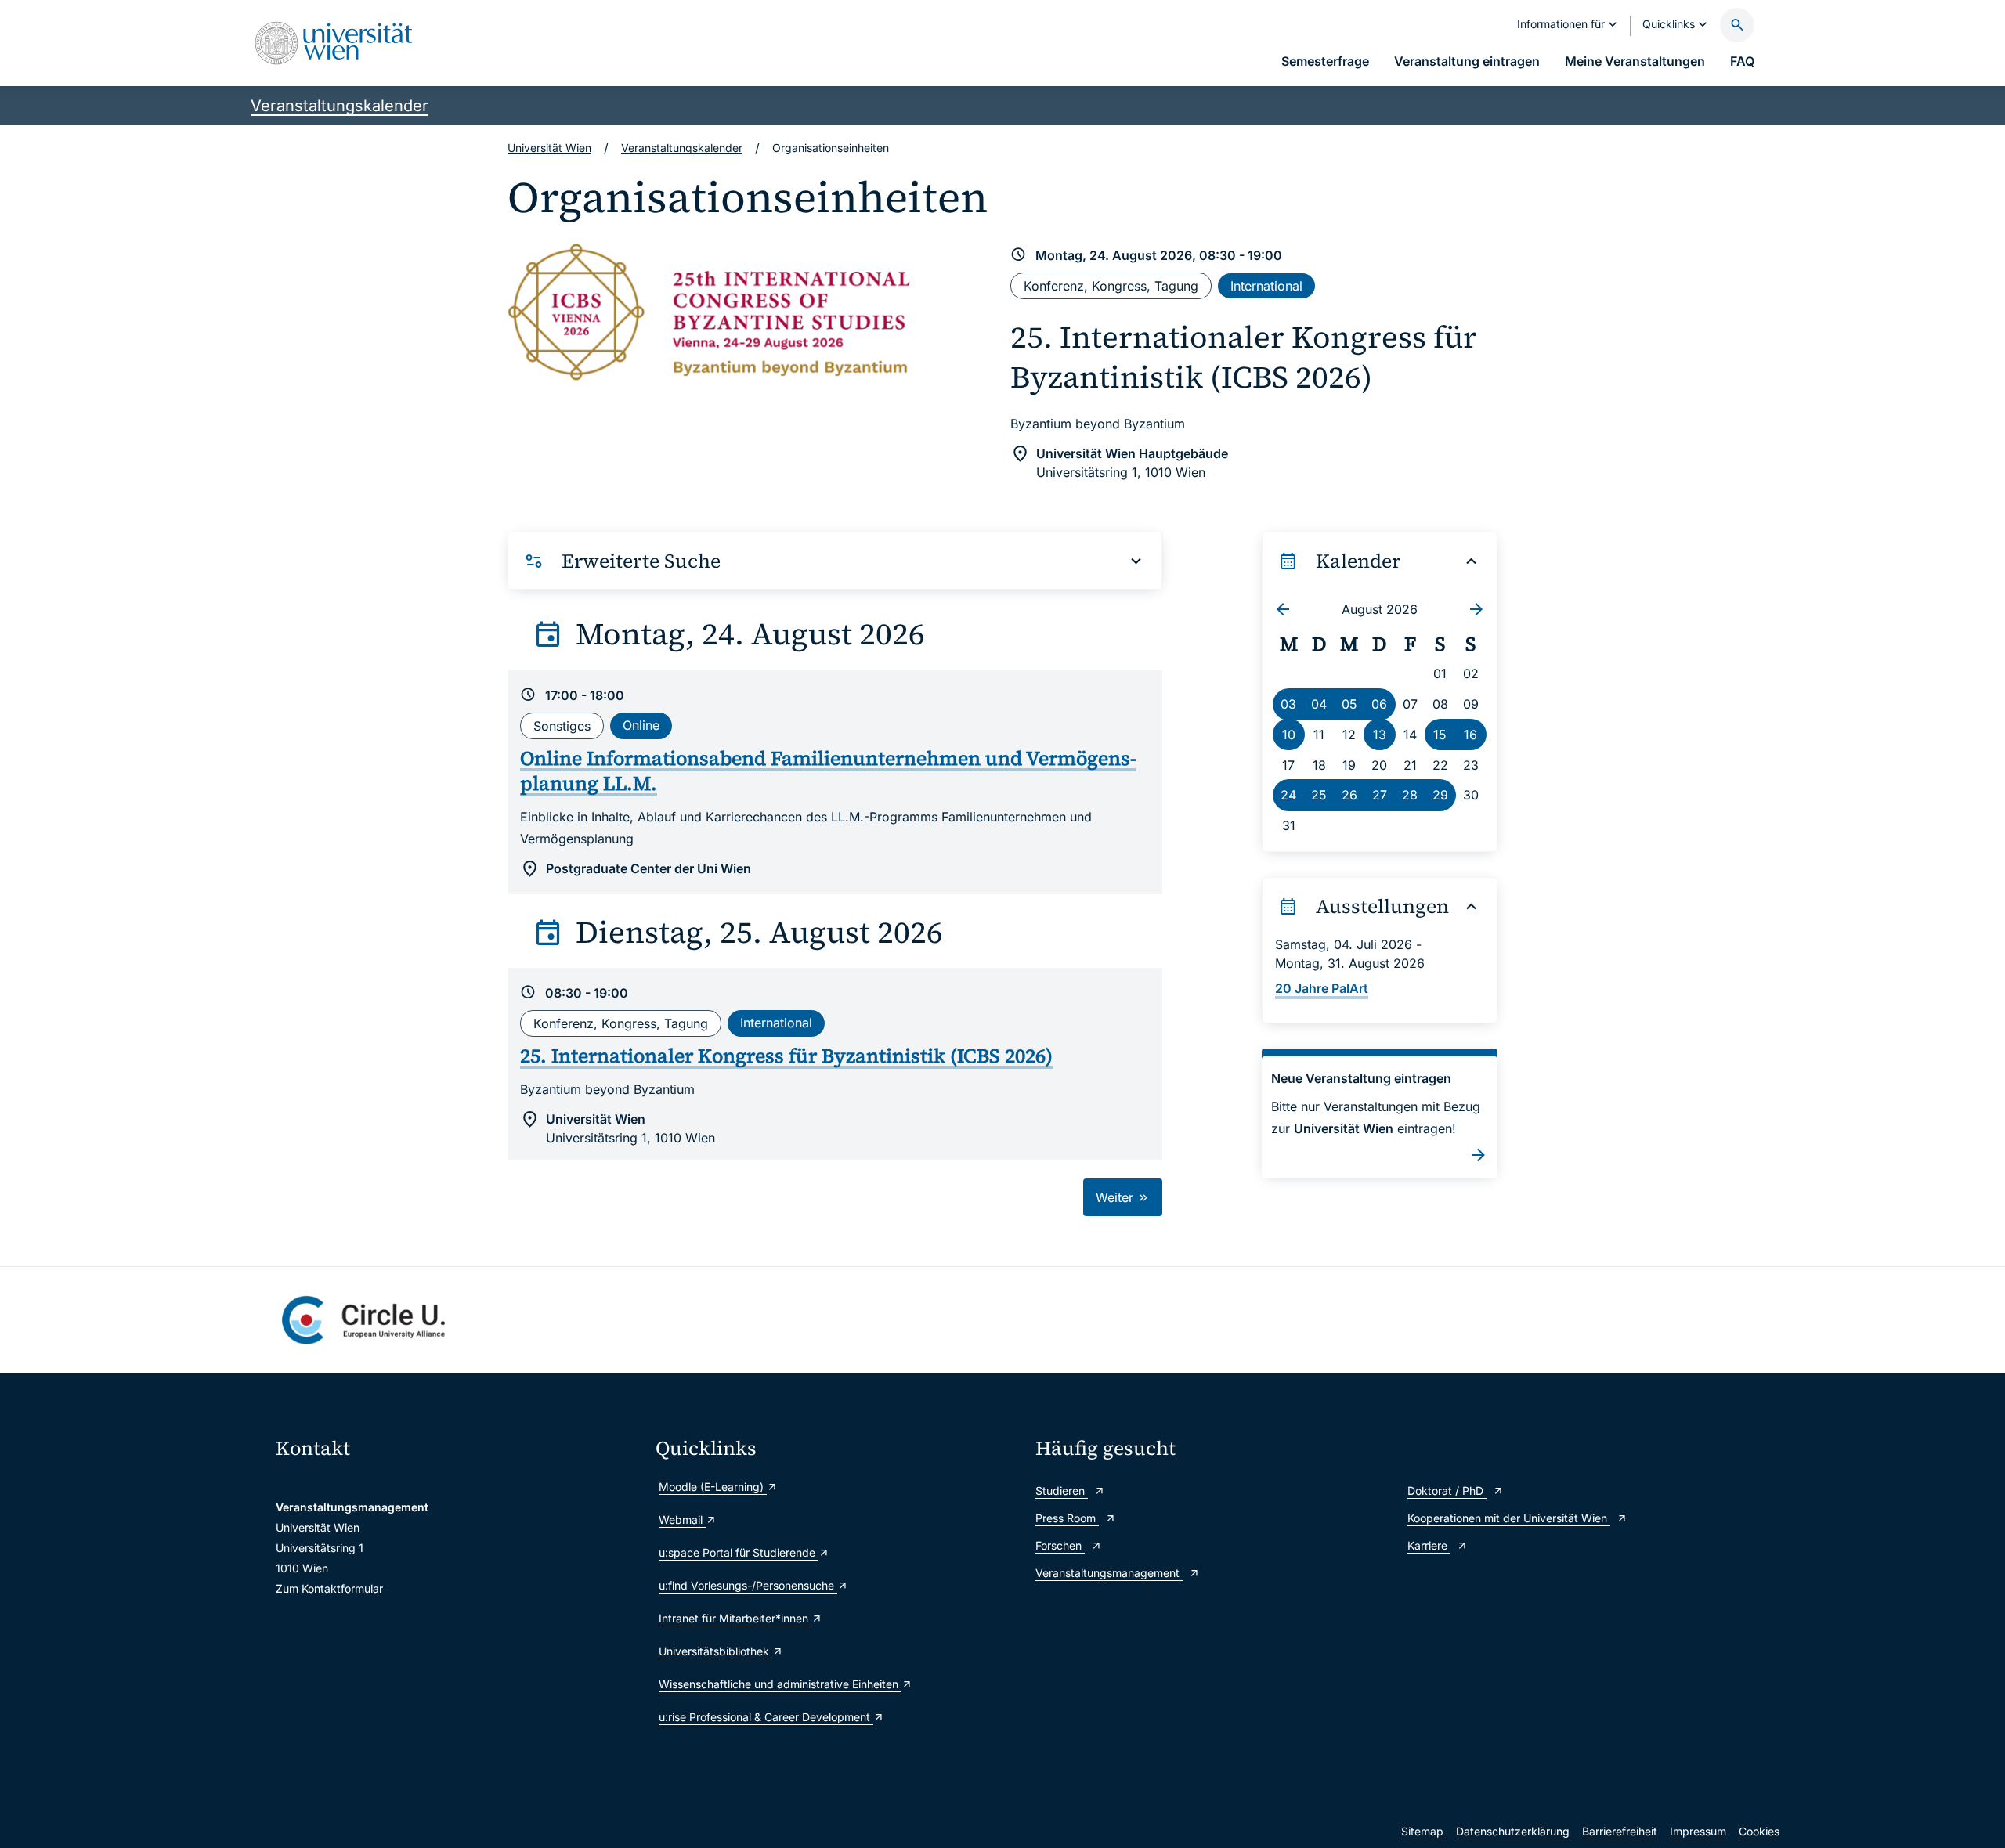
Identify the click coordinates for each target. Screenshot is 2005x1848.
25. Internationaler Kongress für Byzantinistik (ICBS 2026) (1244, 357)
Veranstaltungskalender (340, 106)
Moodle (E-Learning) (713, 1487)
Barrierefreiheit (1620, 1831)
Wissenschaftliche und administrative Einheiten (780, 1684)
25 (1319, 795)
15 (1440, 735)
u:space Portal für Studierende (739, 1552)
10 (1289, 735)
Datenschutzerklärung (1513, 1831)
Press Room (1067, 1518)
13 (1380, 735)
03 (1288, 704)
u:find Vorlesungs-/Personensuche (748, 1585)
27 (1380, 795)
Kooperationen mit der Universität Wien (1509, 1518)
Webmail (682, 1520)
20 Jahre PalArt (1322, 988)
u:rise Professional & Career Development (766, 1717)
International (1266, 286)
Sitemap (1422, 1831)
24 (1288, 795)
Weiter (1116, 1197)
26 (1349, 795)
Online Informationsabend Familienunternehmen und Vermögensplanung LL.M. (828, 771)
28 (1410, 795)
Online (641, 725)
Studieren (1062, 1491)
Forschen (1060, 1545)
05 (1349, 704)
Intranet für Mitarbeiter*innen (735, 1618)
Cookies (1759, 1831)
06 (1379, 704)
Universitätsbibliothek (715, 1651)
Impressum (1698, 1831)
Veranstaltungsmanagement (1109, 1573)
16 (1470, 735)
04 (1319, 704)
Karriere (1429, 1545)
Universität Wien (549, 148)
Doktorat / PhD (1447, 1491)
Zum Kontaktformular (329, 1588)
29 (1440, 795)
